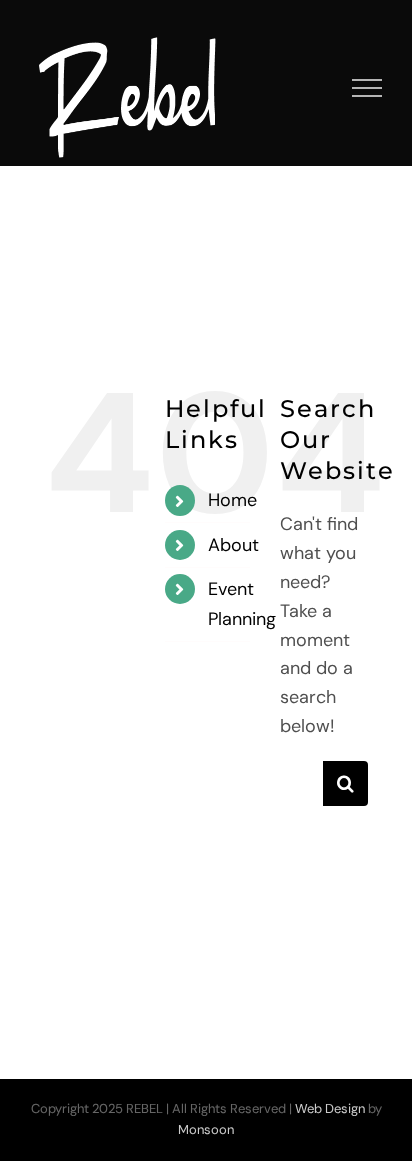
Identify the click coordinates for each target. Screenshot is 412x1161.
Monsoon (206, 1129)
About (233, 545)
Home (232, 500)
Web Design (330, 1108)
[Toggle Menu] (367, 88)
